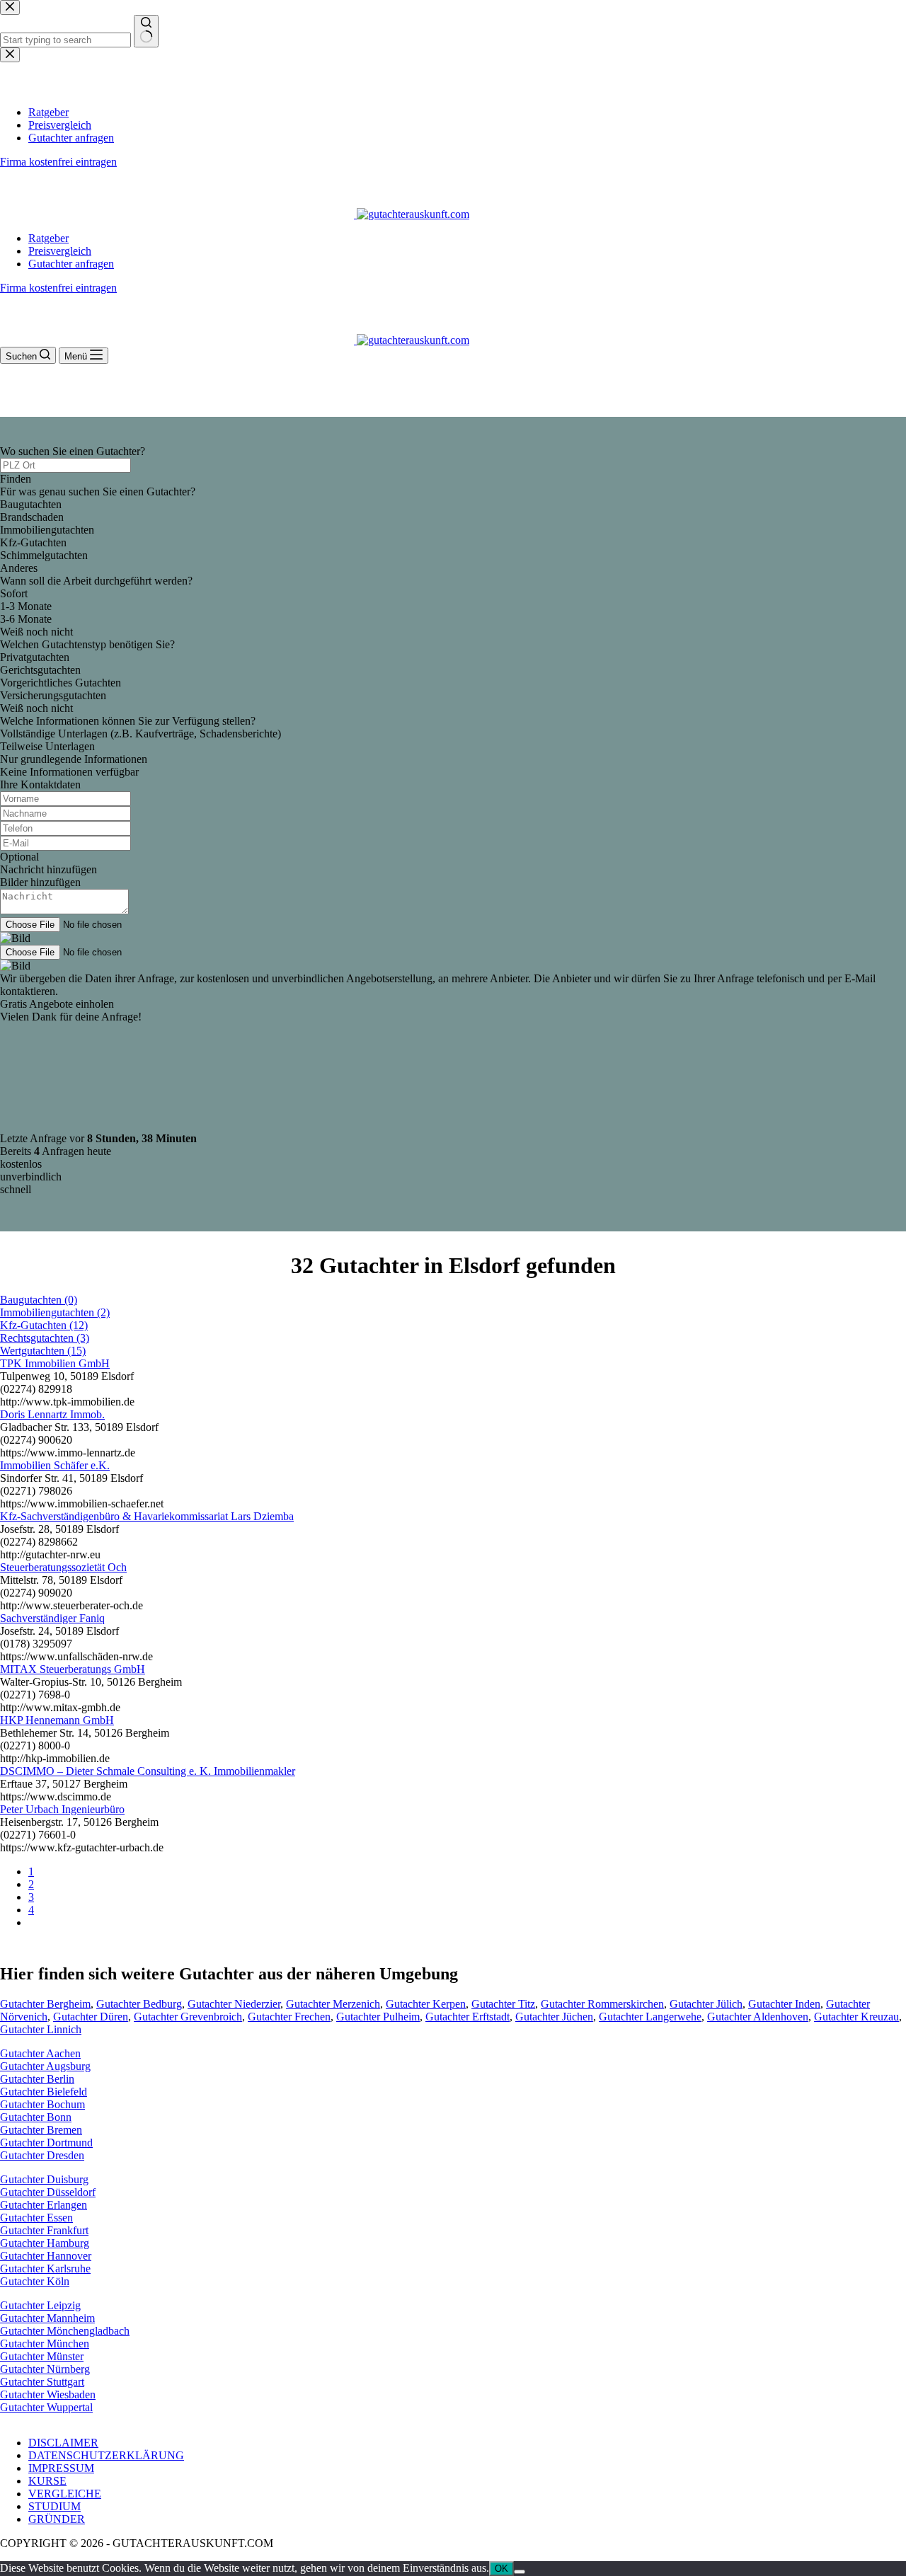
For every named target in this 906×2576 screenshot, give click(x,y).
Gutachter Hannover (46, 2256)
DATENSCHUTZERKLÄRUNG (106, 2455)
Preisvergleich (60, 251)
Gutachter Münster (42, 2356)
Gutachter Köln (35, 2281)
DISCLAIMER (63, 2443)
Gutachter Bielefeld (44, 2092)
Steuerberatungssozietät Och (63, 1567)
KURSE (47, 2481)
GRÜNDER (57, 2519)
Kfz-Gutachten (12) (44, 1325)
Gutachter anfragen (71, 264)
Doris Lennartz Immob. (52, 1414)
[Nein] (520, 2572)
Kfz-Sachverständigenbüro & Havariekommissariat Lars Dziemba (147, 1516)
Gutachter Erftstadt (468, 2017)
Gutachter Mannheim (47, 2318)
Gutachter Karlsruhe (45, 2269)
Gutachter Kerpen (426, 2004)
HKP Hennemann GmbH (57, 1720)
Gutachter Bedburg (139, 2004)
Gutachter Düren (91, 2017)
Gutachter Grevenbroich (188, 2017)
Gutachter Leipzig (40, 2305)
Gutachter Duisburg (44, 2179)
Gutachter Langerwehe (650, 2017)
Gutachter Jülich (706, 2004)
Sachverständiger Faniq (52, 1618)
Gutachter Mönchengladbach (65, 2331)
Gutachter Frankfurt (44, 2230)
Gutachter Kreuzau (856, 2017)
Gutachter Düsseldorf (48, 2192)
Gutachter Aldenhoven (758, 2017)
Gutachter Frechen (289, 2017)
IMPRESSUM (61, 2468)
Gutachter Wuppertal (46, 2407)
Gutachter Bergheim (45, 2004)
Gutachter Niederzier (234, 2004)
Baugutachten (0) (39, 1300)
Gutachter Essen (36, 2218)
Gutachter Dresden (42, 2155)
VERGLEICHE (65, 2494)
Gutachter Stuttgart (42, 2382)
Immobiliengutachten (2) (55, 1312)
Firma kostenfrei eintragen (58, 288)
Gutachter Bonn (36, 2117)
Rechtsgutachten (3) (45, 1338)
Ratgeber (48, 238)
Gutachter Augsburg (45, 2066)
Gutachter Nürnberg (45, 2369)
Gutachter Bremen (41, 2130)
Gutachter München (45, 2344)
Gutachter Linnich (41, 2029)
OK (501, 2569)
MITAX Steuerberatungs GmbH (73, 1669)
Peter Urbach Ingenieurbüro (62, 1809)
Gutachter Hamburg (45, 2243)
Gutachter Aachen (40, 2053)
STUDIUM (55, 2506)
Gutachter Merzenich (333, 2004)
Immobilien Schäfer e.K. (55, 1465)
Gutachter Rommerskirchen (602, 2004)
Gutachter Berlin (37, 2079)
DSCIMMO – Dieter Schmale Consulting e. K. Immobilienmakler (148, 1771)
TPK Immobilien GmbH (55, 1363)
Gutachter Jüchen (554, 2017)
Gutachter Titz (503, 2004)
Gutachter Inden (784, 2004)
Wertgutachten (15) (43, 1351)
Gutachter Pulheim (378, 2017)
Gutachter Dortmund (46, 2143)
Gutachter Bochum (42, 2104)
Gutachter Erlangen (44, 2205)
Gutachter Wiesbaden (48, 2394)
